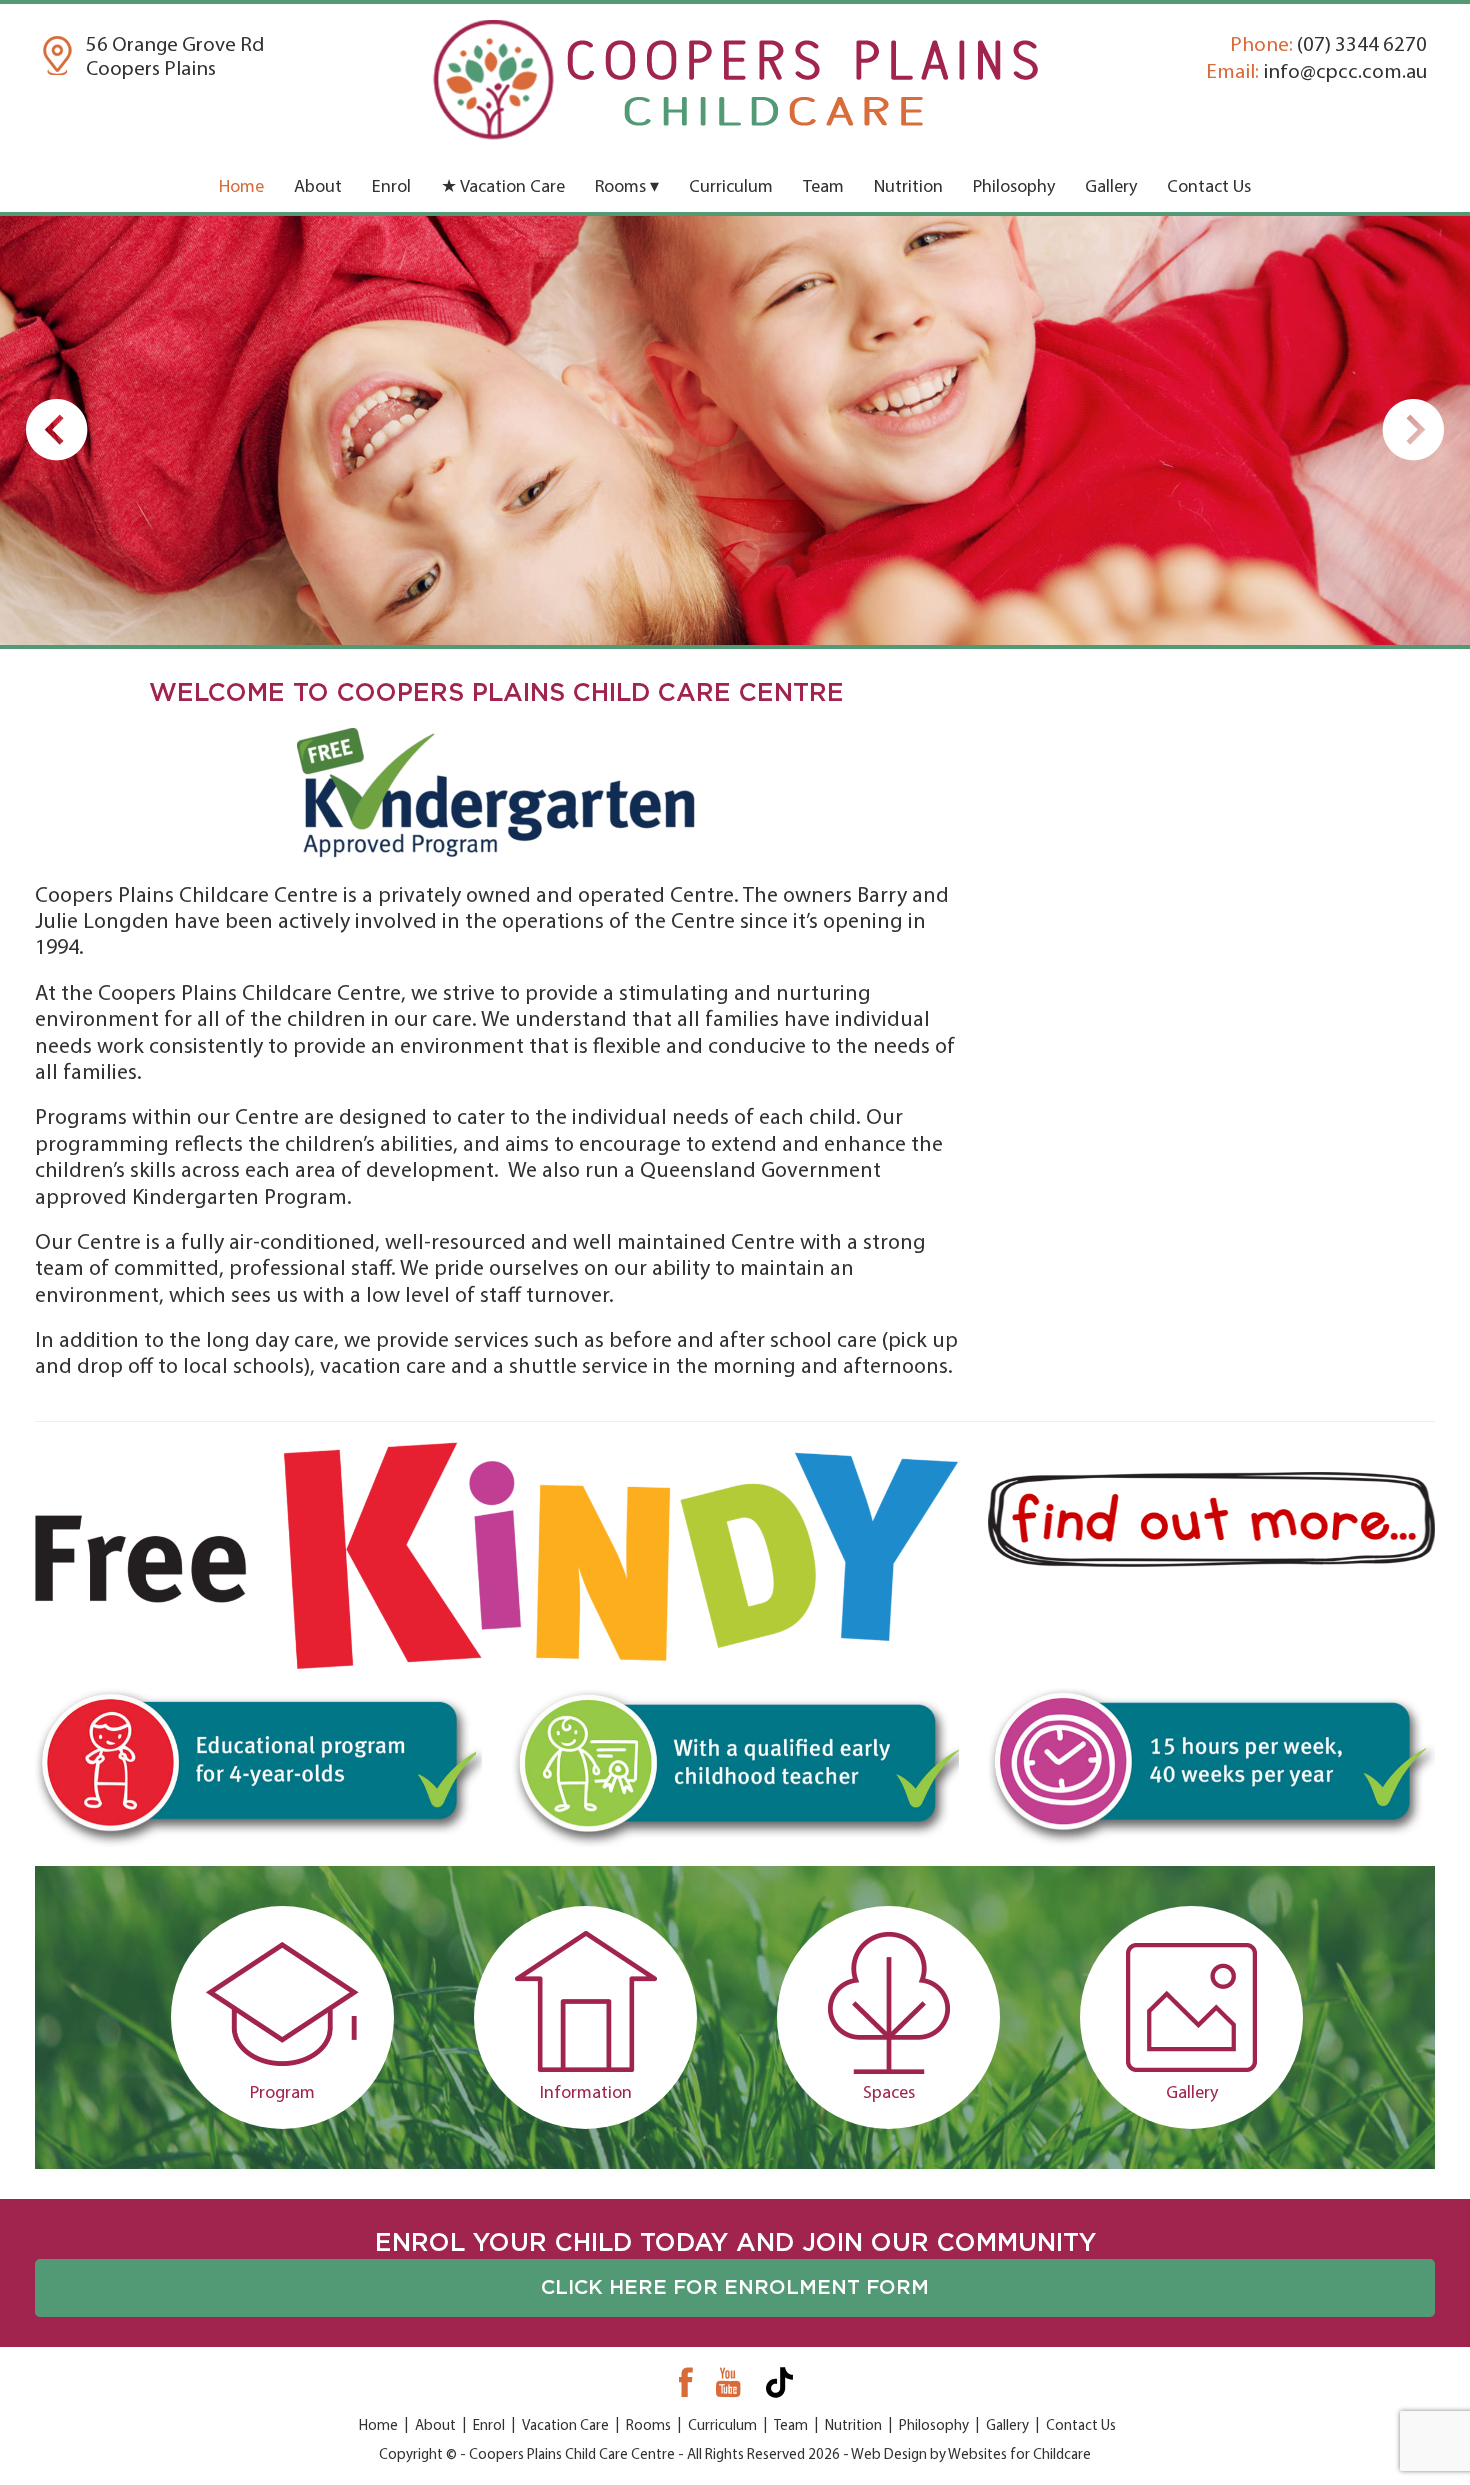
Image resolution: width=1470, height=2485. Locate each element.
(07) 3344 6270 (1328, 45)
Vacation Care (565, 2426)
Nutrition (908, 188)
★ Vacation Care (503, 188)
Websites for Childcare (1019, 2455)
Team (823, 188)
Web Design (889, 2455)
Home (241, 188)
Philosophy (1014, 188)
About (318, 188)
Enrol (391, 188)
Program (282, 2094)
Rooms (648, 2426)
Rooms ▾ (627, 188)
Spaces (889, 2094)
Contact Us (1209, 188)
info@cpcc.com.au (1316, 72)
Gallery (1111, 188)
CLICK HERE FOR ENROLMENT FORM (735, 2288)
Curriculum (731, 188)
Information (586, 2094)
